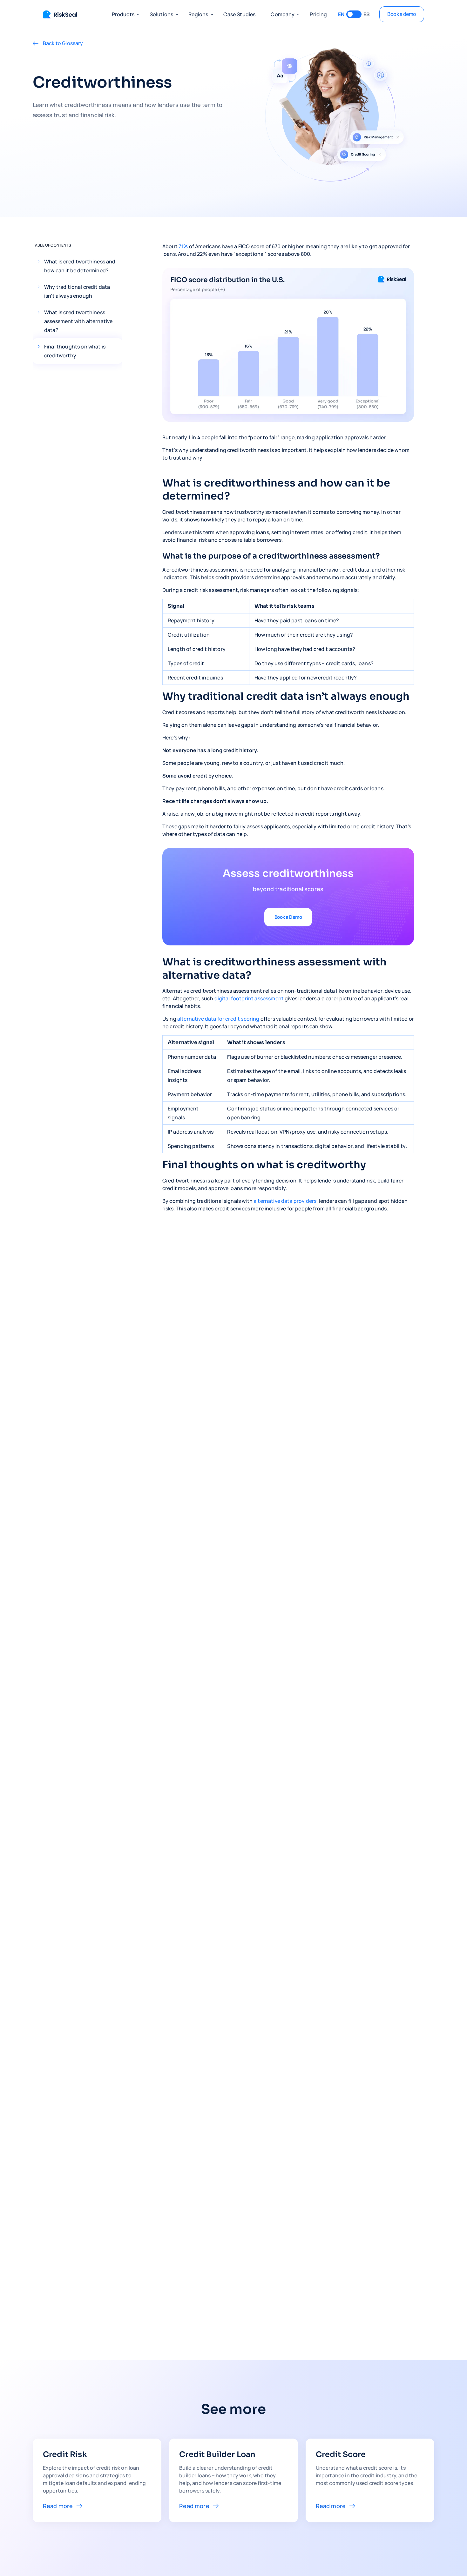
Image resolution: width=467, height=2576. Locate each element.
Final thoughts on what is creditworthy (75, 351)
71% (183, 246)
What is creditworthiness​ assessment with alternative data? (78, 321)
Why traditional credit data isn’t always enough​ (77, 291)
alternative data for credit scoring (218, 1019)
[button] (123, 14)
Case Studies (239, 14)
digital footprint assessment (250, 998)
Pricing (318, 14)
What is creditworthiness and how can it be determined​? (80, 266)
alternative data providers (285, 1201)
